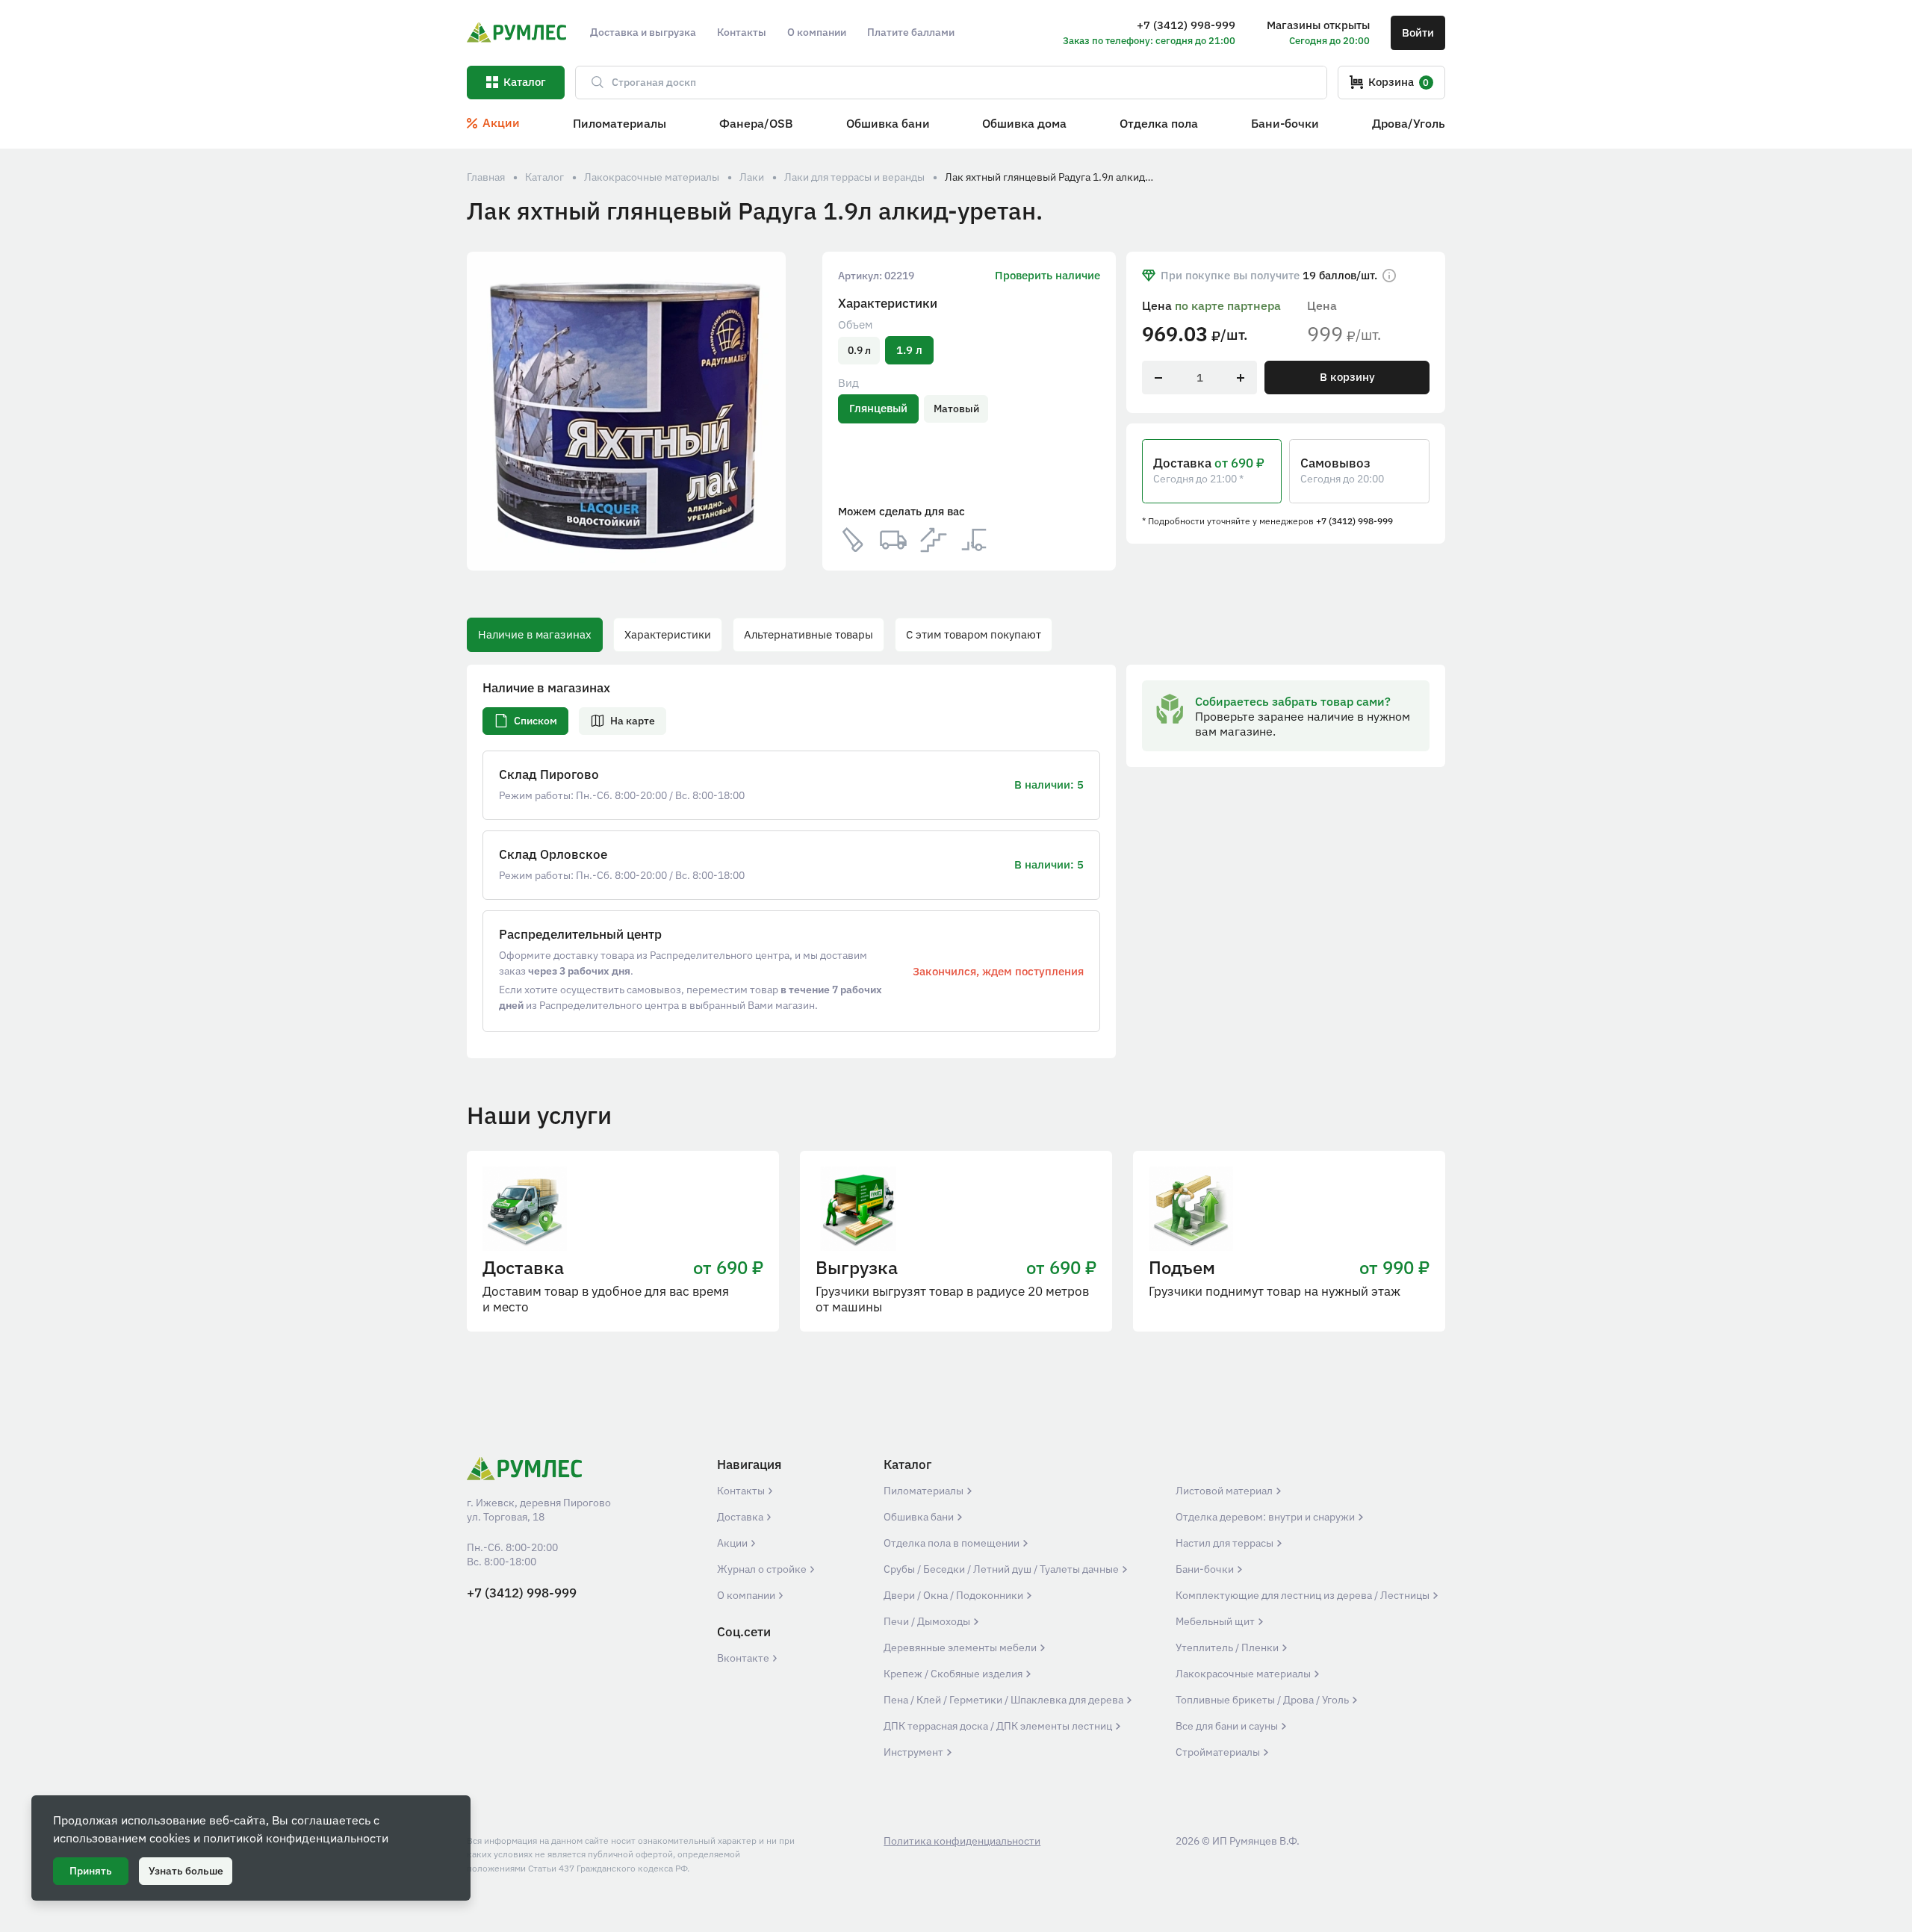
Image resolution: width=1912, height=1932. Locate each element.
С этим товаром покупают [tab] (974, 634)
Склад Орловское (553, 855)
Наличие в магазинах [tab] (535, 634)
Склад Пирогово (549, 775)
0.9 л (859, 350)
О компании (747, 1595)
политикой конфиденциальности (296, 1838)
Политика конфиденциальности (962, 1841)
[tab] (525, 721)
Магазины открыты (1318, 25)
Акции (733, 1543)
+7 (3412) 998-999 (1354, 521)
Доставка (741, 1517)
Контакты (742, 1491)
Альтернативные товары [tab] (808, 634)
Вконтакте (744, 1658)
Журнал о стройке (763, 1569)
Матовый (956, 409)
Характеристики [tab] (668, 634)
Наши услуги (539, 1115)
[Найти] (591, 83)
